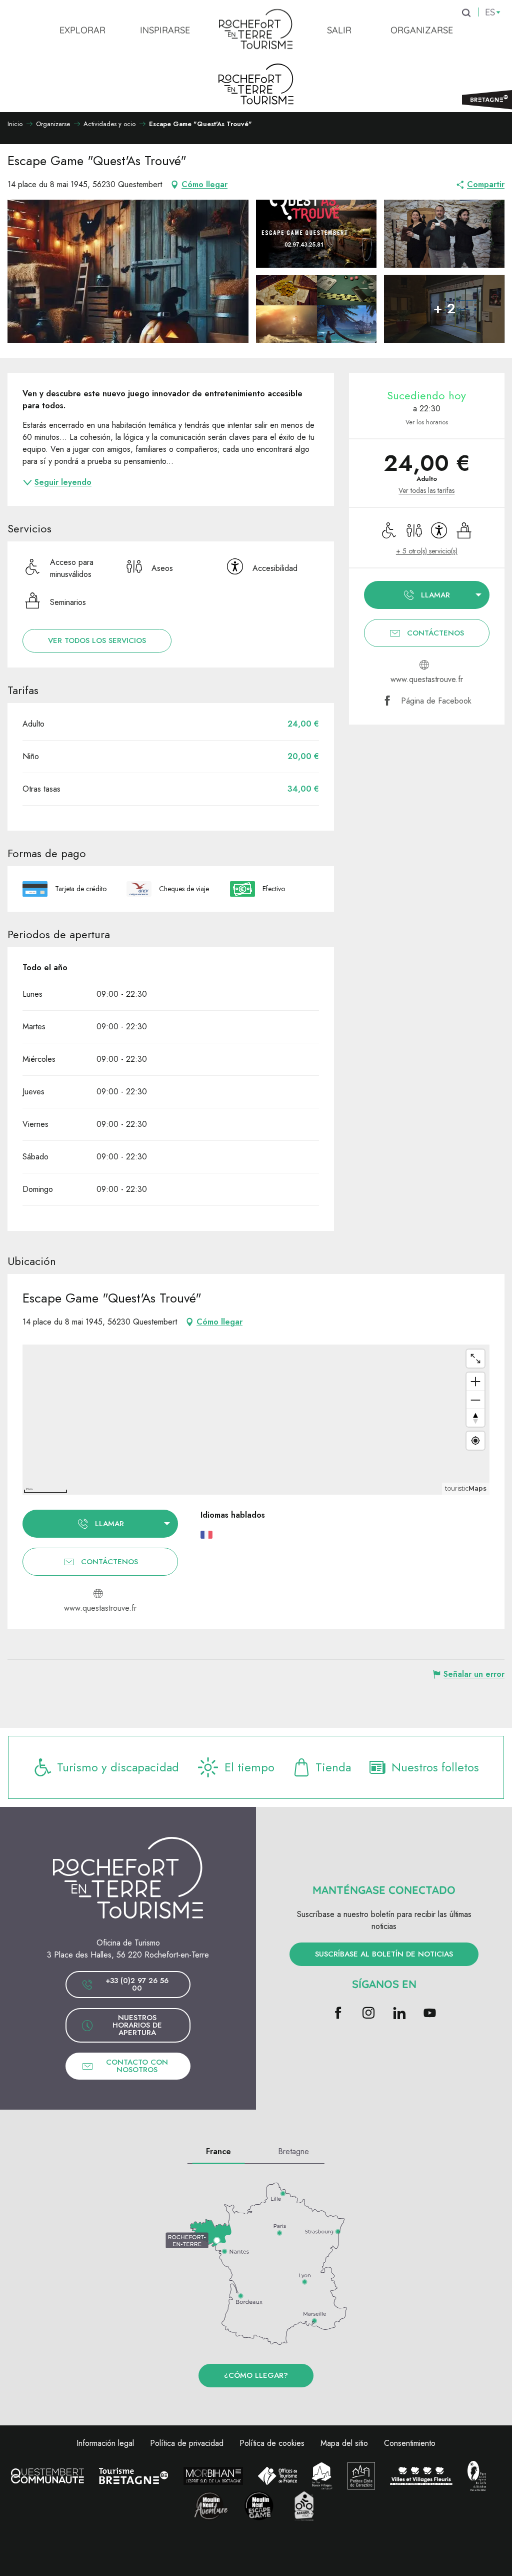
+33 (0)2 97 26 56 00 (137, 1984)
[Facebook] (338, 2014)
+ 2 (444, 308)
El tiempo (249, 1767)
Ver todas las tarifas (426, 491)
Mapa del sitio (344, 2443)
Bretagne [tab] (293, 2151)
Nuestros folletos (435, 1767)
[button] (128, 271)
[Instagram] (369, 2014)
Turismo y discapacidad (118, 1767)
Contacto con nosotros (137, 2066)
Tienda (333, 1767)
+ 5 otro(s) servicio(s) (427, 551)
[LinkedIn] (399, 2014)
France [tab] (218, 2151)
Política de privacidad (187, 2443)
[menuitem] (82, 30)
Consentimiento (410, 2443)
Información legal (105, 2443)
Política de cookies (272, 2443)
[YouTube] (430, 2014)
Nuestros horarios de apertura (137, 2025)
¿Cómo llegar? (256, 2375)
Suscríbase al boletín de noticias (384, 1954)
